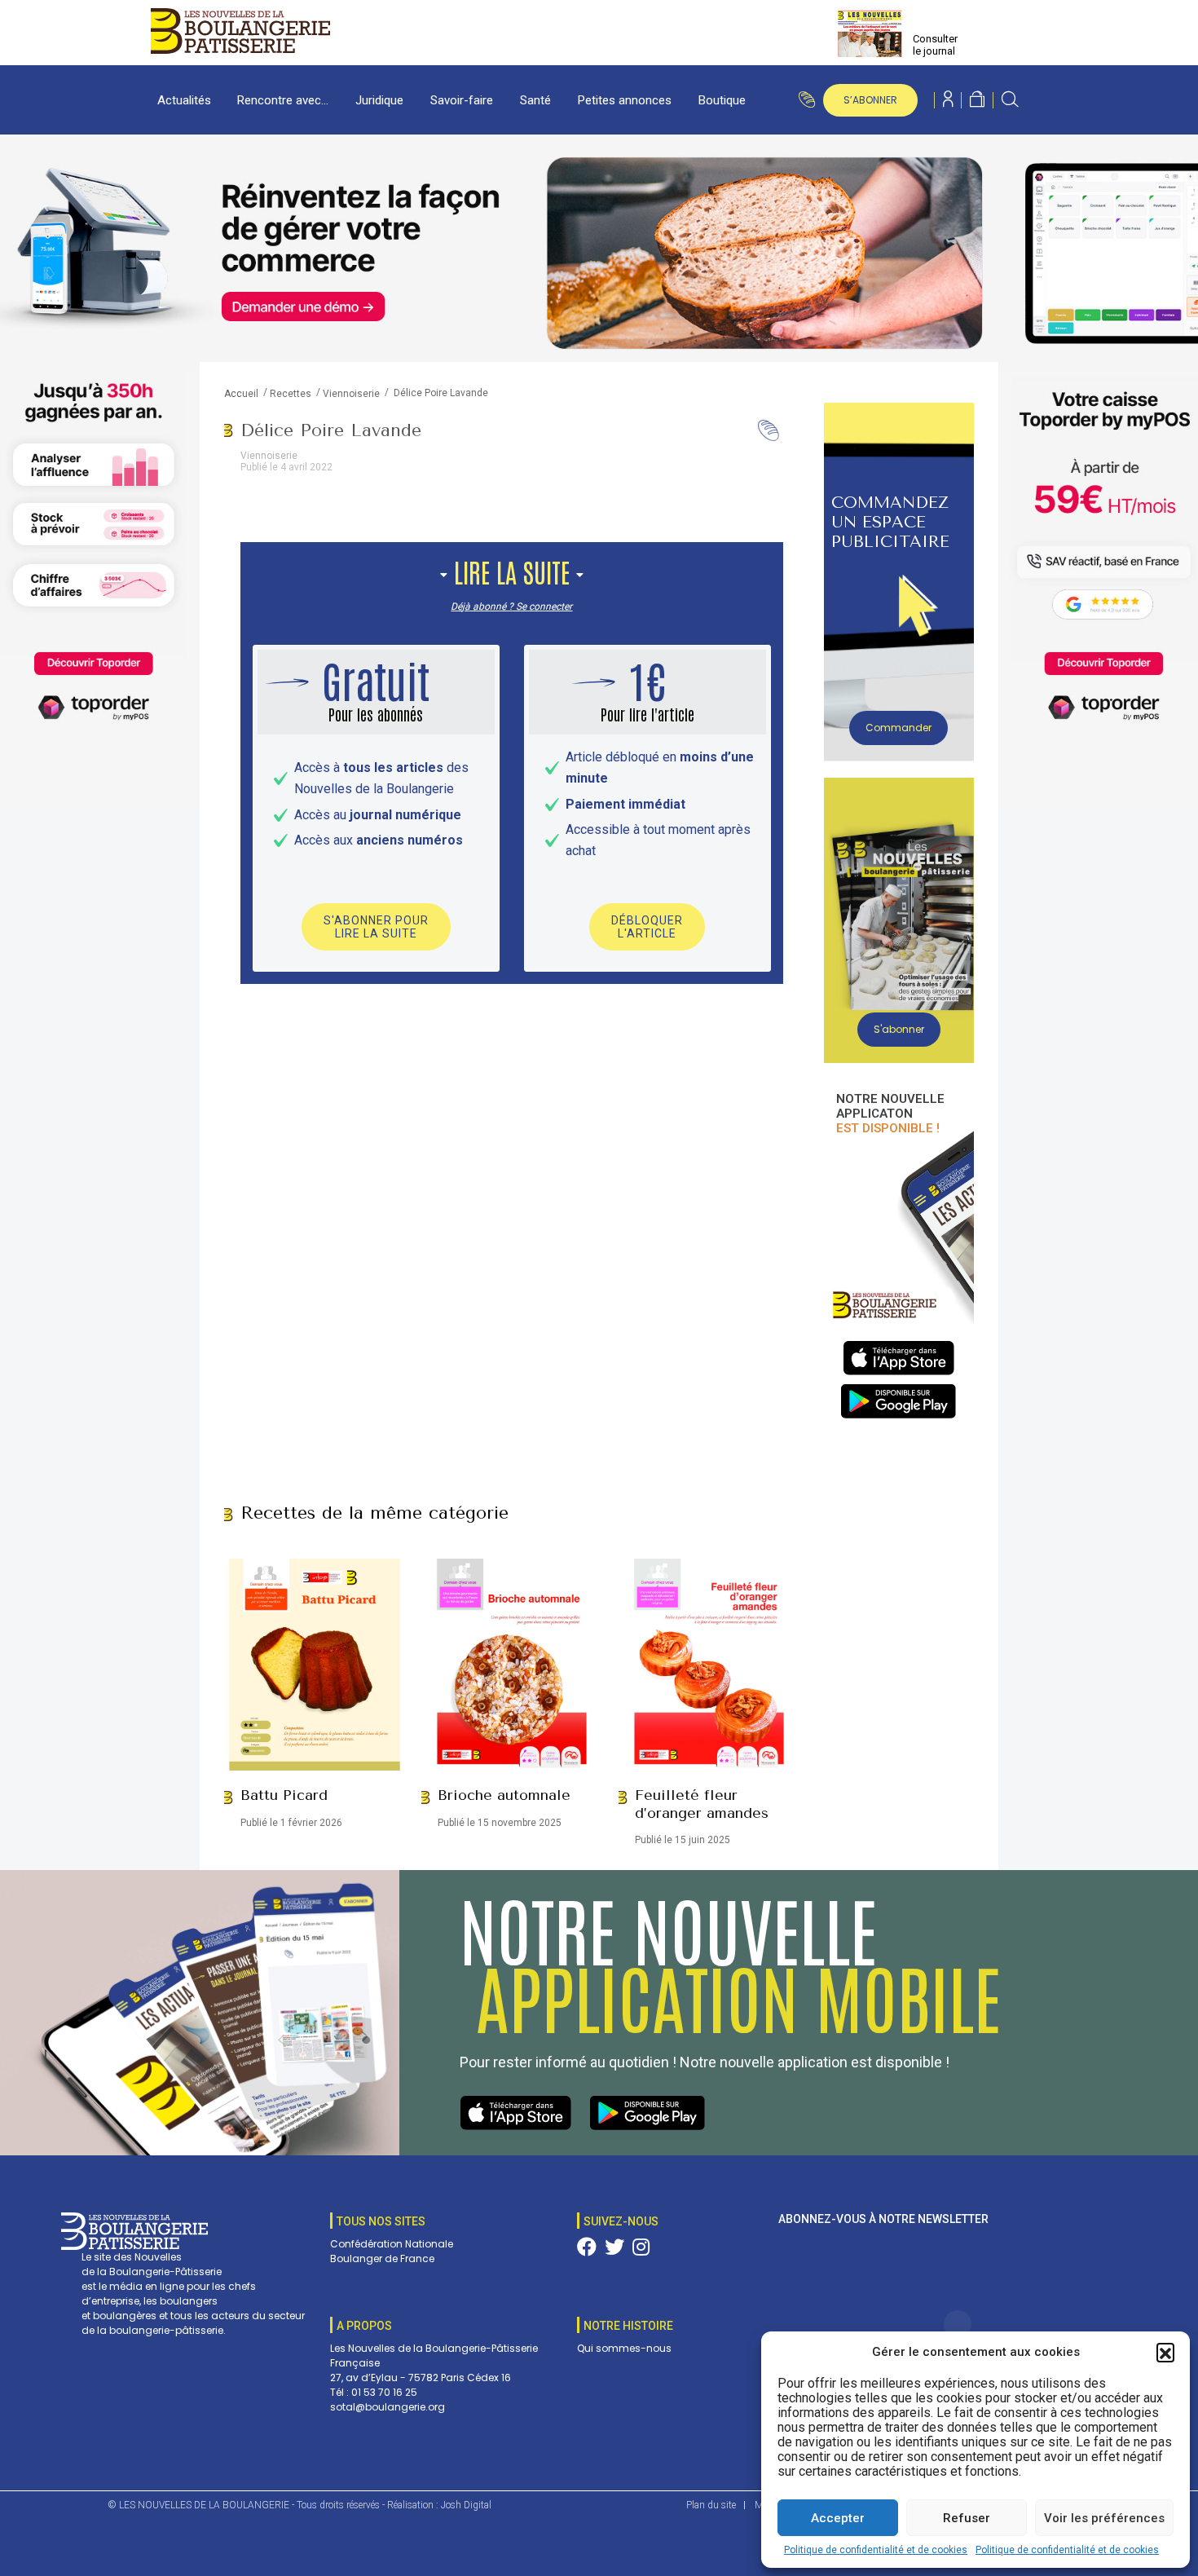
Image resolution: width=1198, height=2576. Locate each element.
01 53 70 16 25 (384, 2392)
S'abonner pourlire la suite (376, 927)
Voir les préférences (1104, 2518)
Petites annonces (625, 100)
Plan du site (711, 2505)
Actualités (184, 100)
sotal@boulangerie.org (388, 2407)
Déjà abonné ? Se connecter (511, 607)
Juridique (379, 100)
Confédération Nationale (392, 2244)
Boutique (722, 100)
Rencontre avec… (283, 100)
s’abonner (870, 100)
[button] (1165, 2352)
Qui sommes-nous (624, 2348)
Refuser (967, 2518)
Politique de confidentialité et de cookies (876, 2550)
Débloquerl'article (647, 927)
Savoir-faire (462, 100)
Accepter (838, 2518)
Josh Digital (466, 2505)
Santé (535, 100)
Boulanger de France (382, 2258)
